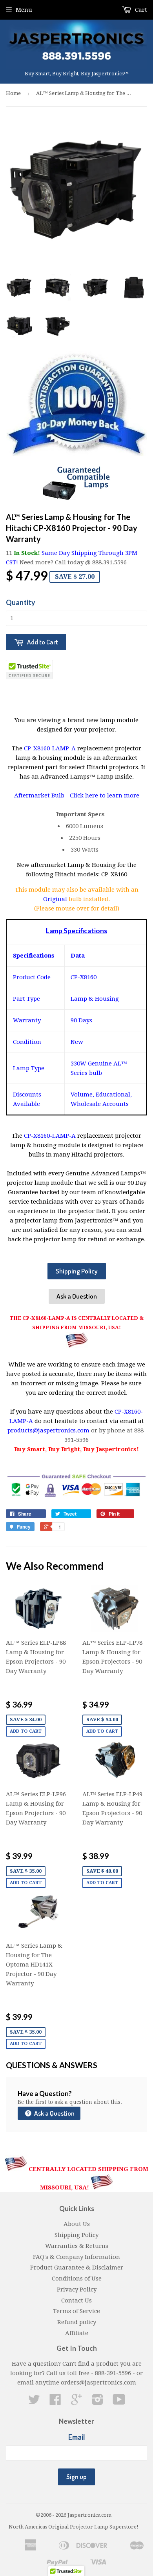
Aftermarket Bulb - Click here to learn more (77, 795)
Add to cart (26, 1731)
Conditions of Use (77, 2279)
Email (77, 2437)
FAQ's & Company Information (76, 2257)
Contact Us (76, 2301)
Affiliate (77, 2333)
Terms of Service (76, 2311)
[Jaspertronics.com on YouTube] (119, 2402)
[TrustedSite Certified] (29, 670)
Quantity (21, 602)
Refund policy (77, 2322)
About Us (77, 2224)
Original (56, 899)
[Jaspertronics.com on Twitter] (34, 2402)
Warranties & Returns (77, 2246)
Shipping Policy (77, 1271)
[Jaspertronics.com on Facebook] (55, 2402)
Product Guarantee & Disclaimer (77, 2268)
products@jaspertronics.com (48, 1430)
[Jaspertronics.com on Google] (76, 2402)
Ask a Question (77, 1296)
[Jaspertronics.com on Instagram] (98, 2402)
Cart (140, 10)
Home (13, 93)
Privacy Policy (77, 2290)
